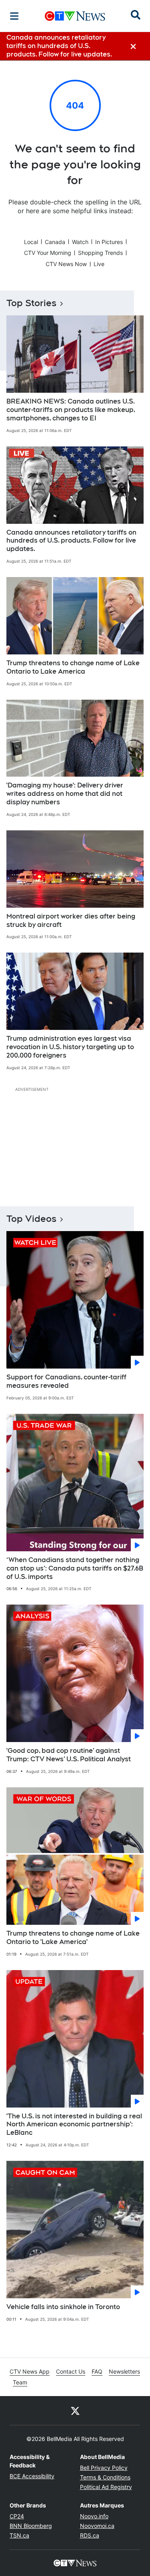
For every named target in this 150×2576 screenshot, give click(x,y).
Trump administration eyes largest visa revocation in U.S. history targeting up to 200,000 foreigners (70, 1047)
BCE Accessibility (32, 2476)
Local (31, 242)
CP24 (17, 2516)
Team (20, 2382)
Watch (80, 242)
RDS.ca (90, 2535)
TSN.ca (19, 2535)
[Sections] (14, 16)
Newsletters (124, 2371)
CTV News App (30, 2371)
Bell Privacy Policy (104, 2468)
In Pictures (109, 242)
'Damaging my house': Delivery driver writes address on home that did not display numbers (65, 794)
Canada (55, 242)
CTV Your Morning (48, 253)
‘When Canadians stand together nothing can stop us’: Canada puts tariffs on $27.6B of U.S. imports (75, 1568)
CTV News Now (66, 264)
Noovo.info (94, 2516)
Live (99, 264)
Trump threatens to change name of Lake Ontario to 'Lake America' (73, 1938)
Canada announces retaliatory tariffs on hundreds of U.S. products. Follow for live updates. (71, 541)
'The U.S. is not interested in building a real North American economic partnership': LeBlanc (74, 2125)
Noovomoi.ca (97, 2526)
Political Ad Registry (106, 2487)
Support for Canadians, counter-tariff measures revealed (66, 1381)
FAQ (97, 2371)
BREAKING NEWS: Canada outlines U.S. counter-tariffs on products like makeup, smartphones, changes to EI (71, 410)
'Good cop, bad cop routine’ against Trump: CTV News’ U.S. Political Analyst (69, 1755)
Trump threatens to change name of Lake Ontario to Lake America (73, 667)
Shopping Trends (100, 253)
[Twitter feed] (75, 2410)
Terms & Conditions (105, 2477)
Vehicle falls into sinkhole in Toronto (63, 2307)
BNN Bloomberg (31, 2526)
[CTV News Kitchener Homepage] (75, 16)
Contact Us (71, 2371)
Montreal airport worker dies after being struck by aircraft (71, 921)
